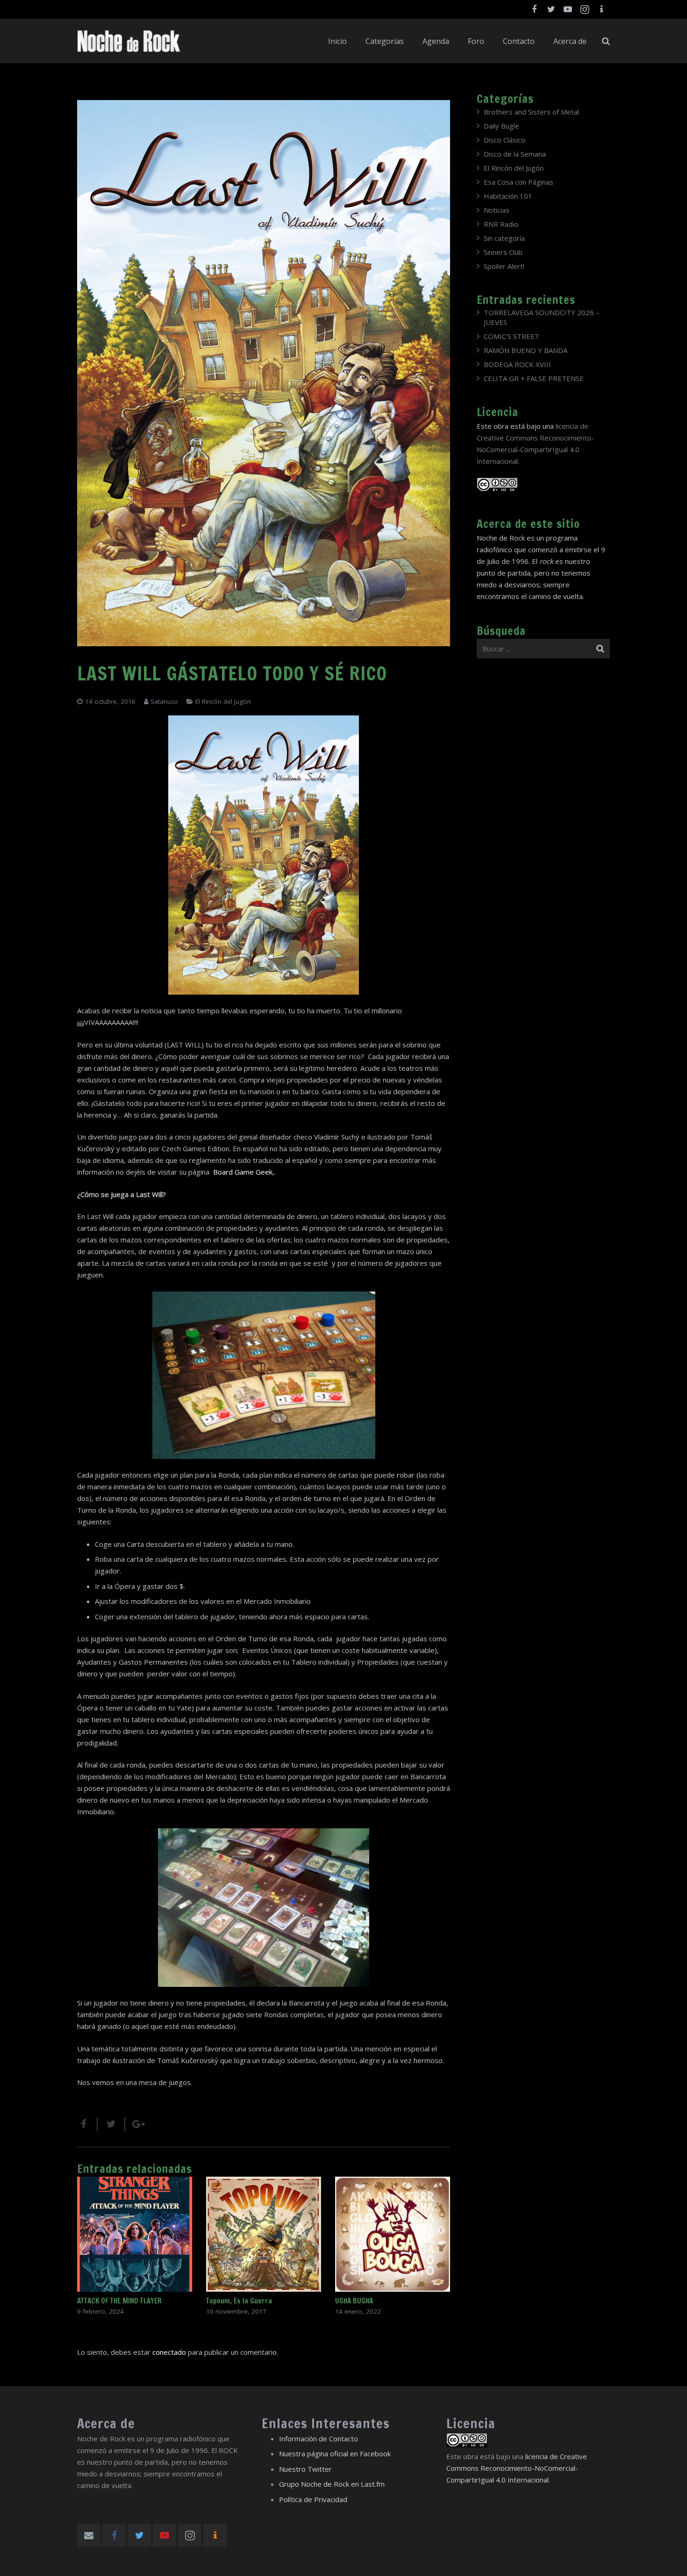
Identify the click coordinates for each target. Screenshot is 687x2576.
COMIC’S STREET (512, 336)
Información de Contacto (318, 2439)
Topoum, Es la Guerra (239, 2301)
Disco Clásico (505, 140)
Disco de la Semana (515, 154)
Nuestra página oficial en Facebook (335, 2453)
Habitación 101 (508, 196)
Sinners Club (503, 252)
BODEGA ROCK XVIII (517, 364)
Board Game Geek (243, 1172)
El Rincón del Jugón (223, 701)
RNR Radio (501, 224)
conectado (169, 2352)
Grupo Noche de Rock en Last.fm (332, 2484)
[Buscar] (606, 41)
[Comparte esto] (87, 2124)
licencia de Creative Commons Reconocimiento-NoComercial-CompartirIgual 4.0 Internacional (517, 2468)
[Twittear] (111, 2124)
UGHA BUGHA (354, 2301)
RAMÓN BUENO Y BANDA (526, 350)
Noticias (497, 210)
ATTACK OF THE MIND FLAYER (119, 2301)
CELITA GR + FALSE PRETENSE (534, 378)
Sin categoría (504, 238)
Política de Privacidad (313, 2499)
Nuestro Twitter (305, 2469)
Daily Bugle (501, 126)
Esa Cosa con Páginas (519, 182)
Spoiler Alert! (504, 266)
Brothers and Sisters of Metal (531, 112)
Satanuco (164, 701)
